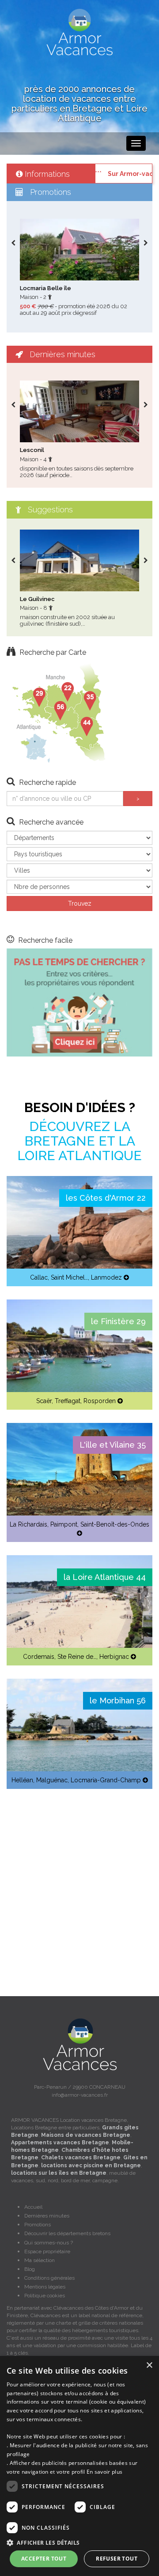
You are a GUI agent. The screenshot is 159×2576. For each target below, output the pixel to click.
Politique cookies (45, 2296)
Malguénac (52, 1780)
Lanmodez (106, 1277)
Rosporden (100, 1401)
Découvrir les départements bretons (67, 2233)
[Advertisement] (79, 1882)
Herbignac (114, 1657)
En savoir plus (104, 2472)
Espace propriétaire (47, 2251)
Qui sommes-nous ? (49, 2243)
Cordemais (39, 1657)
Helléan (22, 1780)
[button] (79, 2542)
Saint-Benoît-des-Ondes (115, 1524)
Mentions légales (45, 2287)
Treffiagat (68, 1401)
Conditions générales (49, 2278)
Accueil (33, 2207)
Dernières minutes (47, 2216)
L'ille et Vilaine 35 (113, 1445)
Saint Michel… (69, 1277)
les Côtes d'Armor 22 (106, 1198)
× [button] (149, 2365)
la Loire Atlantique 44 (105, 1577)
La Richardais (28, 1524)
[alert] (79, 2466)
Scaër (44, 1401)
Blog (30, 2269)
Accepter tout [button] (44, 2559)
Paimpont (64, 1524)
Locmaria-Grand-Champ (106, 1780)
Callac (39, 1277)
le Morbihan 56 (118, 1701)
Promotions (38, 2225)
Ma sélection (40, 2260)
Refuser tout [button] (117, 2559)
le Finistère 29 (118, 1321)
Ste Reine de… (77, 1657)
